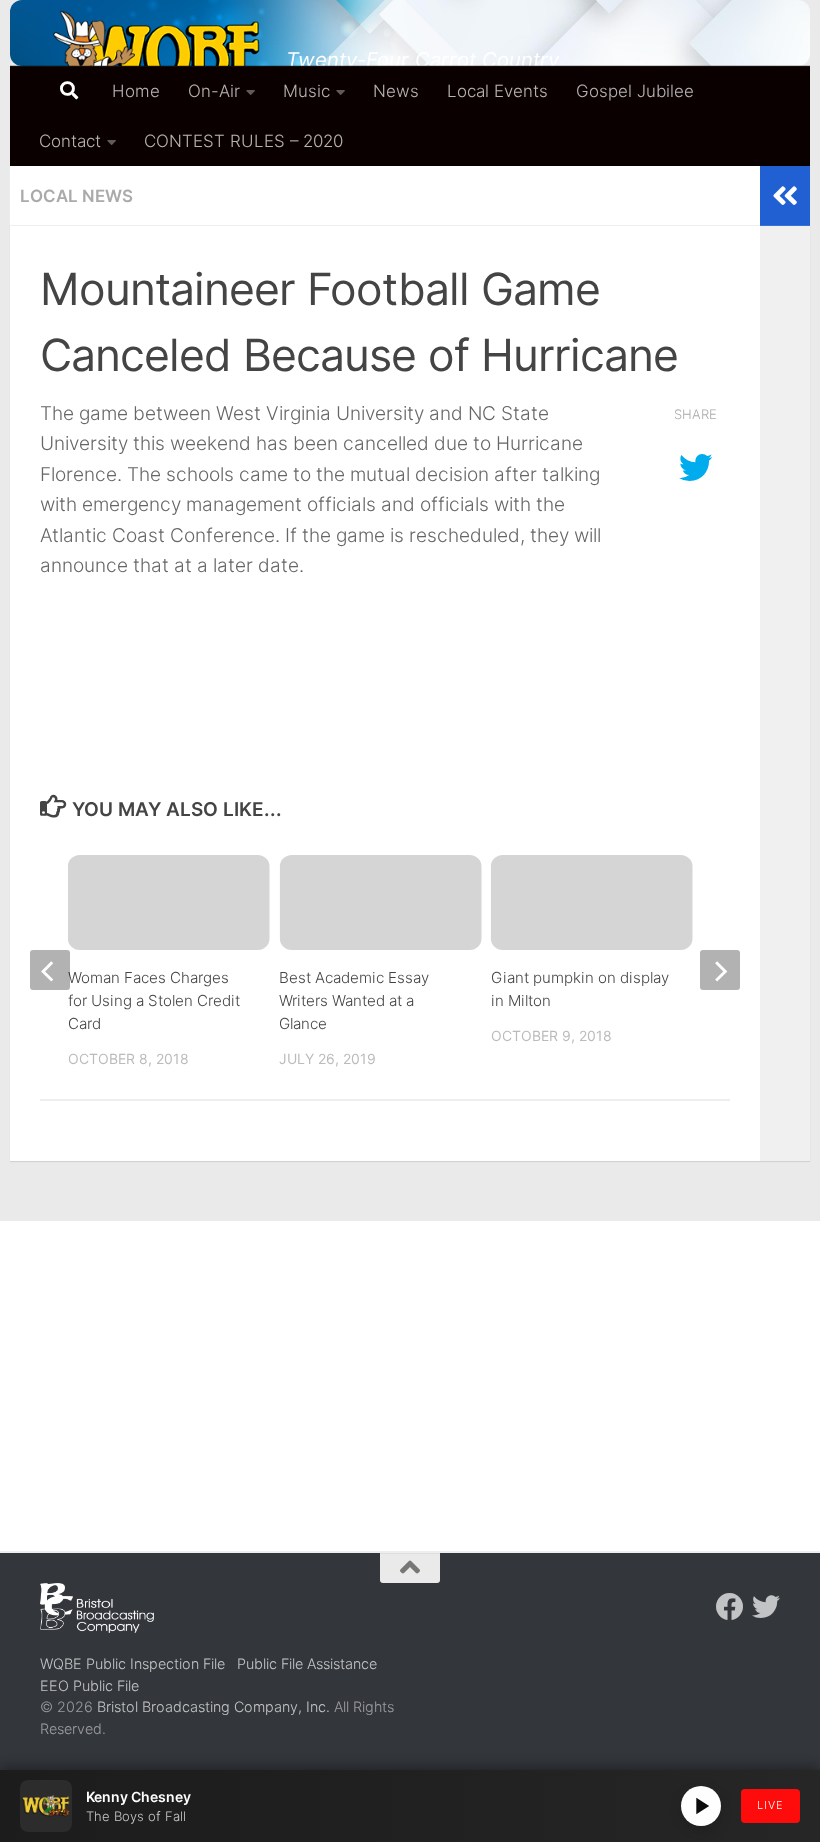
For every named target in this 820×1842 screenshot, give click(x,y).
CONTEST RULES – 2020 (243, 141)
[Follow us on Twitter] (766, 1607)
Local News (76, 196)
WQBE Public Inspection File (132, 1663)
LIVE (770, 1805)
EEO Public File (89, 1685)
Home (136, 91)
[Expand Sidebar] (785, 196)
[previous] (50, 970)
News (396, 91)
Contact (70, 141)
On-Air (214, 91)
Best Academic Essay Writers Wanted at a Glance (354, 1000)
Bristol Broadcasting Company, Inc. (213, 1706)
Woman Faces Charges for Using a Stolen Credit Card (154, 1000)
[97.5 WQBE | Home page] (153, 55)
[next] (720, 970)
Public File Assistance (307, 1663)
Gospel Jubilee (635, 91)
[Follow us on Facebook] (730, 1607)
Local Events (497, 91)
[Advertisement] (410, 1371)
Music (306, 91)
